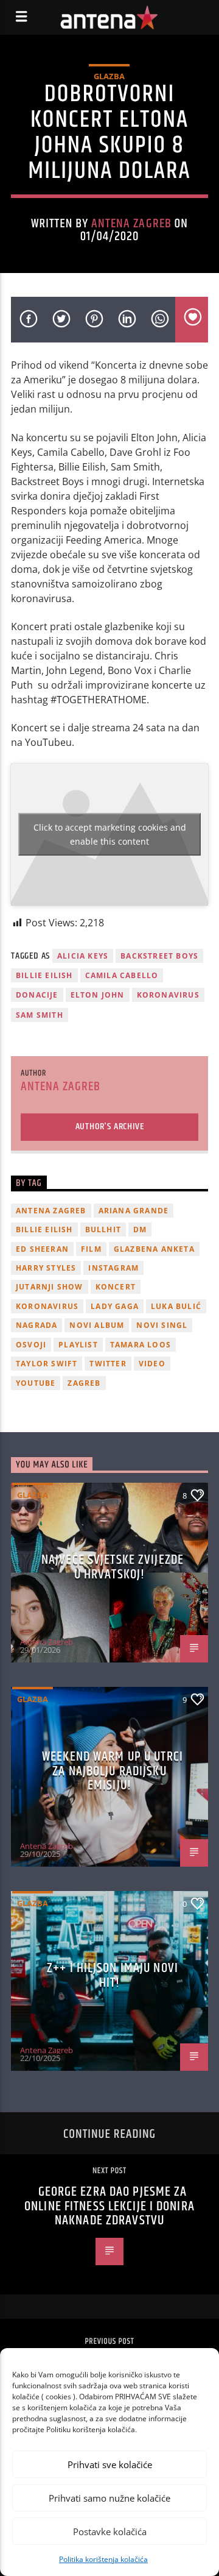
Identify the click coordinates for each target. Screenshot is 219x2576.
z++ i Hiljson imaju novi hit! (113, 1975)
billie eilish (44, 975)
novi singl (162, 1325)
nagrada (36, 1325)
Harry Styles (46, 1268)
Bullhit (103, 1229)
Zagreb (84, 1383)
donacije (37, 995)
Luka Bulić (176, 1306)
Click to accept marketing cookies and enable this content (110, 834)
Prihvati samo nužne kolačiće (109, 2498)
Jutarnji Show (50, 1287)
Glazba (109, 76)
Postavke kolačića (110, 2532)
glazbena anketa (154, 1249)
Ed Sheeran (42, 1249)
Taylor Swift (47, 1364)
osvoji (31, 1345)
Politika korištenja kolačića (103, 2559)
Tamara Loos (141, 1345)
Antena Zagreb (131, 224)
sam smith (40, 1015)
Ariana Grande (134, 1211)
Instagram (113, 1268)
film (91, 1249)
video (152, 1364)
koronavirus (168, 995)
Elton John (98, 995)
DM (140, 1229)
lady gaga (115, 1306)
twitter (108, 1364)
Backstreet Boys (159, 956)
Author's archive (110, 1127)
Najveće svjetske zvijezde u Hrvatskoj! (113, 1567)
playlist (78, 1345)
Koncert (116, 1287)
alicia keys (83, 956)
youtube (36, 1383)
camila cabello (122, 975)
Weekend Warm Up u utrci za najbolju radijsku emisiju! (113, 1771)
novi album (97, 1325)
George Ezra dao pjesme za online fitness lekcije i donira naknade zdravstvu (109, 2206)
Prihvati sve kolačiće (110, 2464)
